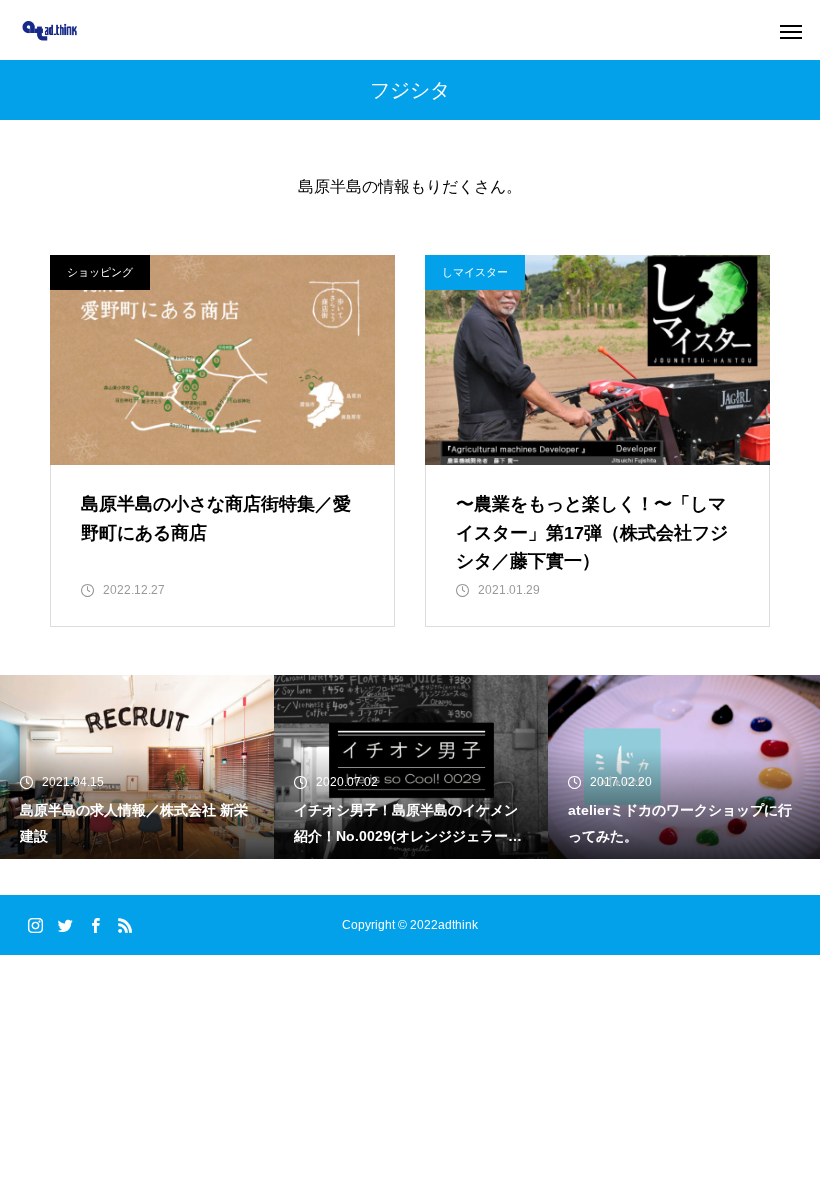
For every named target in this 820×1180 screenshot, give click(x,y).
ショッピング (100, 272)
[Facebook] (95, 925)
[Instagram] (35, 925)
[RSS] (125, 925)
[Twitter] (65, 925)
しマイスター (475, 272)
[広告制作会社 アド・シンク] (49, 30)
